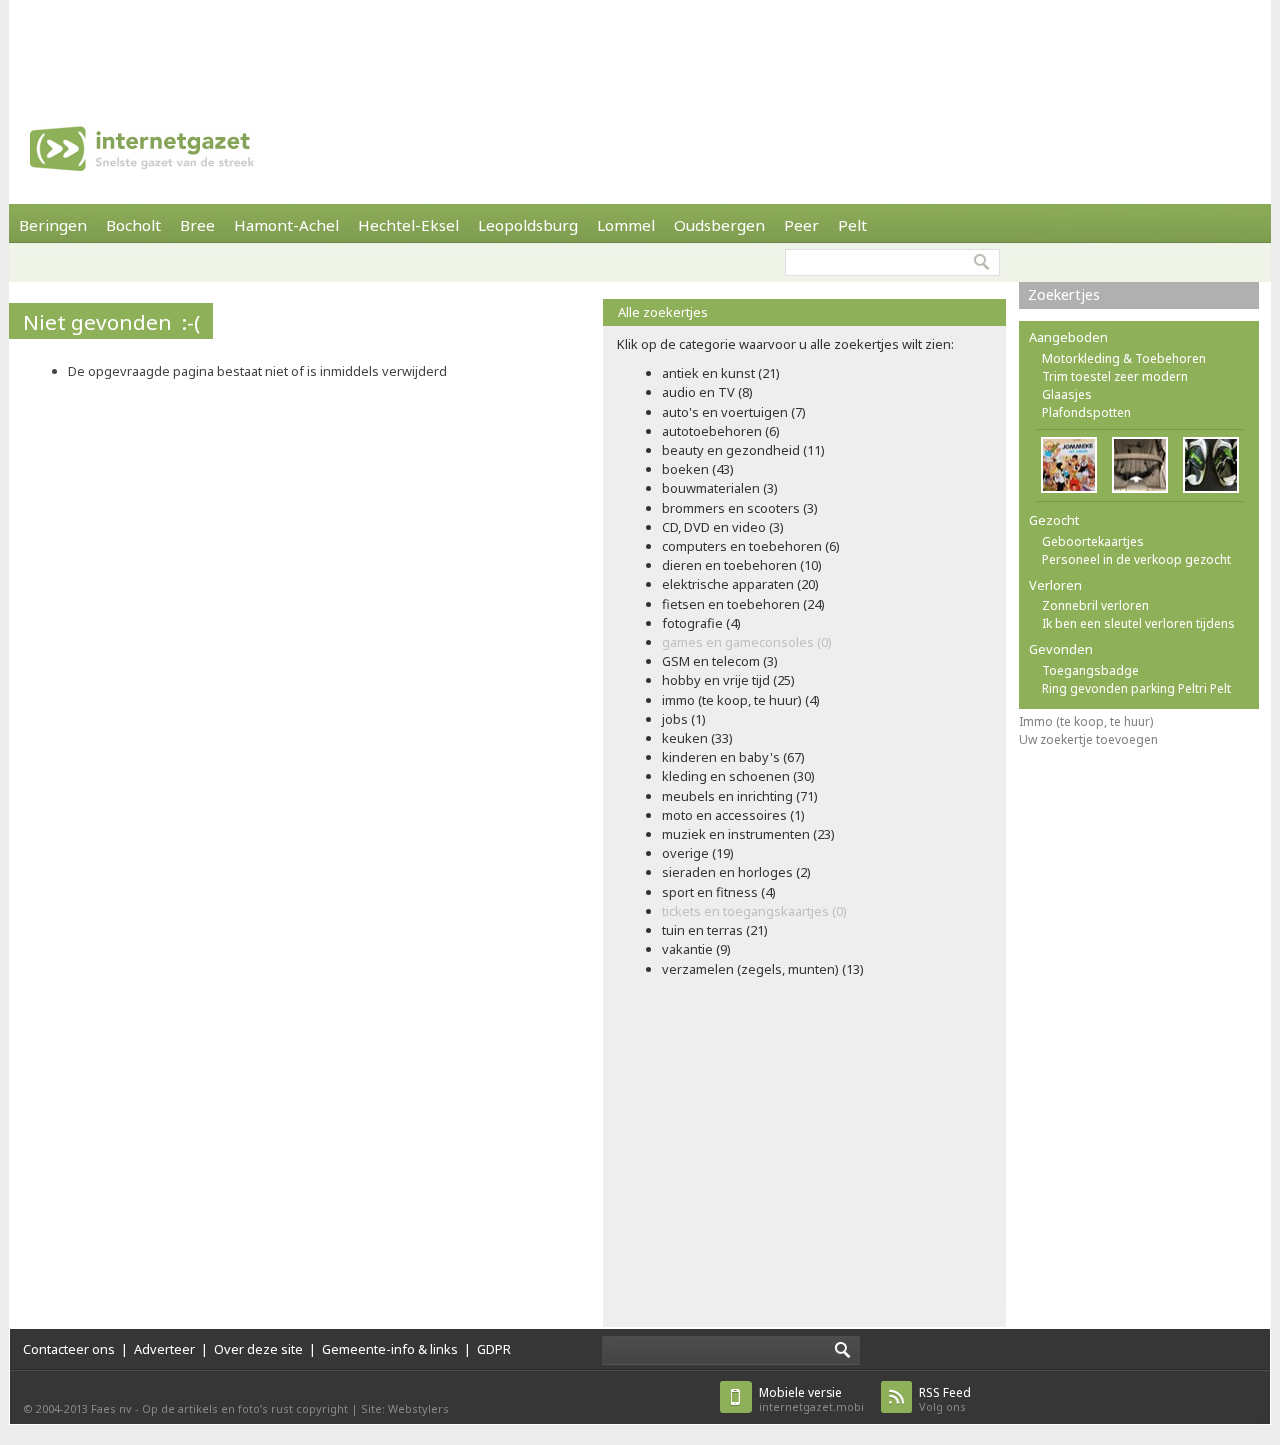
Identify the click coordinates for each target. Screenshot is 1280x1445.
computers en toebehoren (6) (751, 546)
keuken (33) (697, 738)
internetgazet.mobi (811, 1399)
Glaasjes (1067, 394)
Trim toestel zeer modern (1115, 376)
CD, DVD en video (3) (723, 527)
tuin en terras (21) (715, 930)
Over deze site (258, 1349)
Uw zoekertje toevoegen (1088, 739)
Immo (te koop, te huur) (1086, 721)
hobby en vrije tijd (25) (728, 680)
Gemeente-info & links (390, 1349)
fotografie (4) (701, 623)
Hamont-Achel (286, 225)
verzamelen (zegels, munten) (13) (763, 969)
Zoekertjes (1064, 294)
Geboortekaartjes (1093, 541)
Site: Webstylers (405, 1408)
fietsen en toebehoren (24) (743, 604)
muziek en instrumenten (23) (748, 834)
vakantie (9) (696, 949)
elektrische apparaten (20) (740, 584)
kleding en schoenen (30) (738, 776)
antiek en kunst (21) (721, 373)
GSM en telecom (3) (720, 661)
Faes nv (111, 1408)
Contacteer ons (69, 1349)
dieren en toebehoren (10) (742, 565)
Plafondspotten (1086, 412)
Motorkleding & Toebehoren (1124, 358)
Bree (197, 225)
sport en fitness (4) (719, 892)
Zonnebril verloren (1095, 605)
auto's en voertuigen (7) (734, 412)
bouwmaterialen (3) (720, 488)
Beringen (53, 225)
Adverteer (164, 1349)
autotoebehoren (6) (721, 431)
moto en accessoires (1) (733, 815)
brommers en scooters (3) (740, 508)
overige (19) (698, 853)
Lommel (626, 225)
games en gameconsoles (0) (747, 642)
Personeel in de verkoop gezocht (1136, 559)
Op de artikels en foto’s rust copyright (245, 1408)
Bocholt (133, 225)
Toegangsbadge (1090, 670)
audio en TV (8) (707, 392)
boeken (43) (698, 469)
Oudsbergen (719, 225)
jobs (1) (684, 719)
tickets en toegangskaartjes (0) (754, 911)
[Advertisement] (640, 45)
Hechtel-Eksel (408, 225)
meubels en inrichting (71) (740, 796)
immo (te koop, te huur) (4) (741, 700)
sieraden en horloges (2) (736, 872)
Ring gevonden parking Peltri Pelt (1136, 688)
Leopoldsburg (528, 225)
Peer (801, 225)
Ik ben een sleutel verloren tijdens (1138, 623)
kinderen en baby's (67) (733, 757)
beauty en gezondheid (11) (743, 450)
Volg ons (945, 1399)
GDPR (494, 1349)
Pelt (852, 225)
